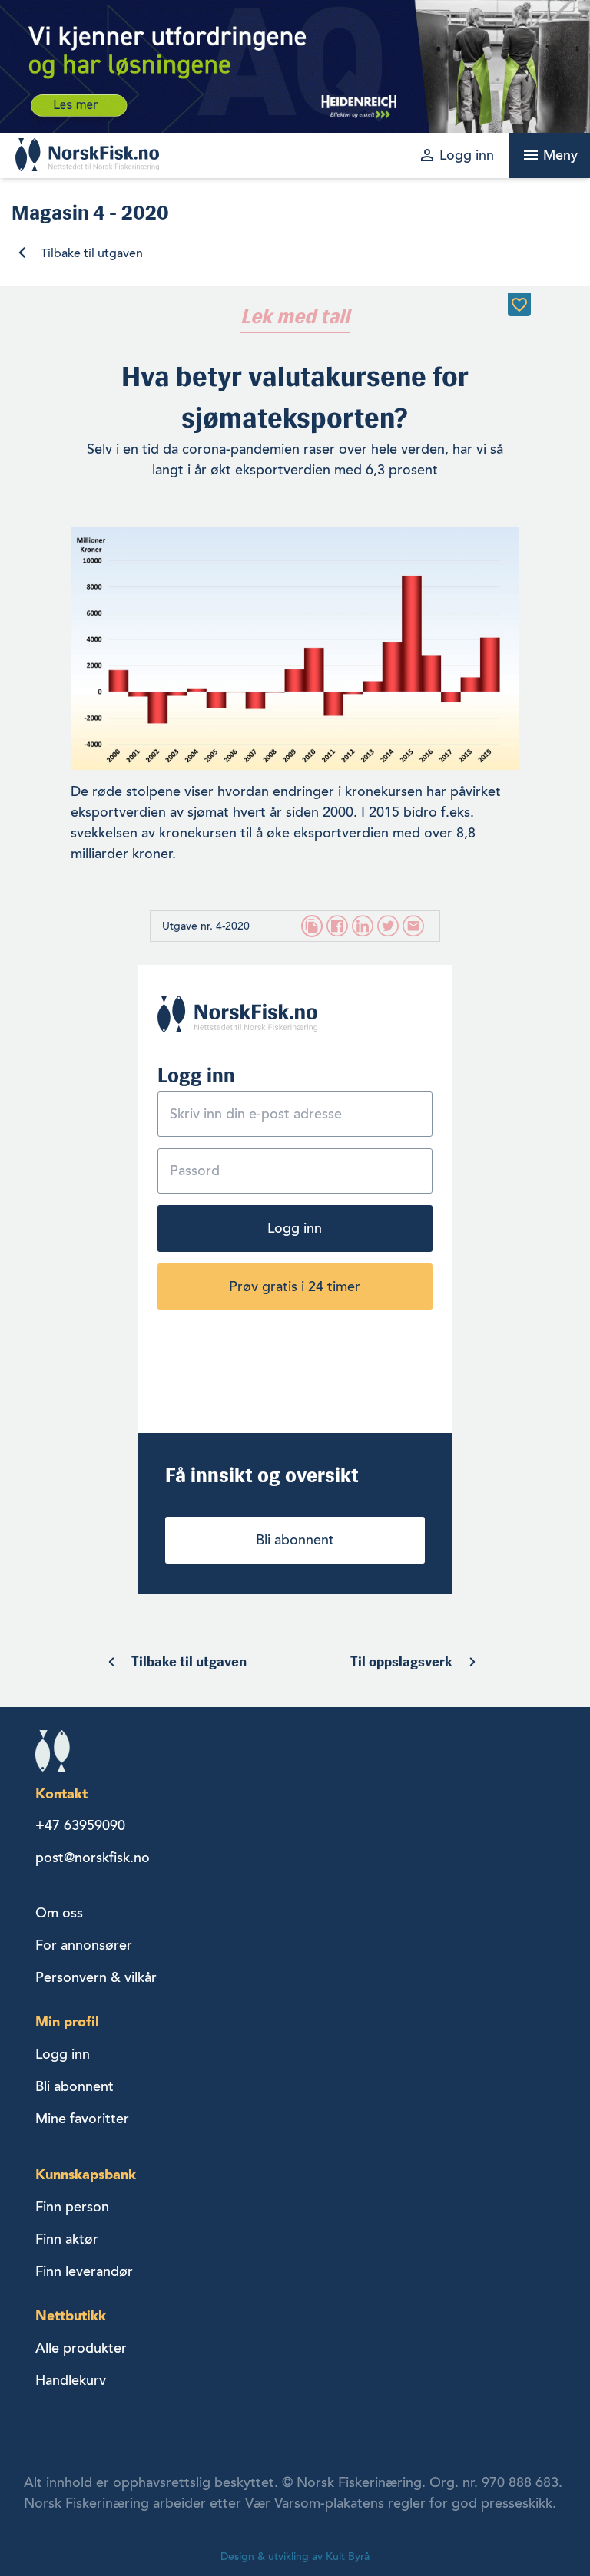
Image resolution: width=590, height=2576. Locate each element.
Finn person (72, 2207)
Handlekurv (71, 2380)
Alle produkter (81, 2348)
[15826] (519, 305)
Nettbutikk (71, 2315)
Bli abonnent (295, 1540)
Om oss (59, 1913)
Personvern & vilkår (96, 1977)
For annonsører (84, 1945)
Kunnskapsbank (86, 2174)
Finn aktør (67, 2239)
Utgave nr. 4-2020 (206, 926)
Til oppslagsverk (401, 1662)
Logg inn (295, 1228)
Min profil (67, 2021)
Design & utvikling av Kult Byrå (295, 2556)
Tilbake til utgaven (92, 253)
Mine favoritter (82, 2119)
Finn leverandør (84, 2271)
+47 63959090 (80, 1825)
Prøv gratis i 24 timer (295, 1286)
